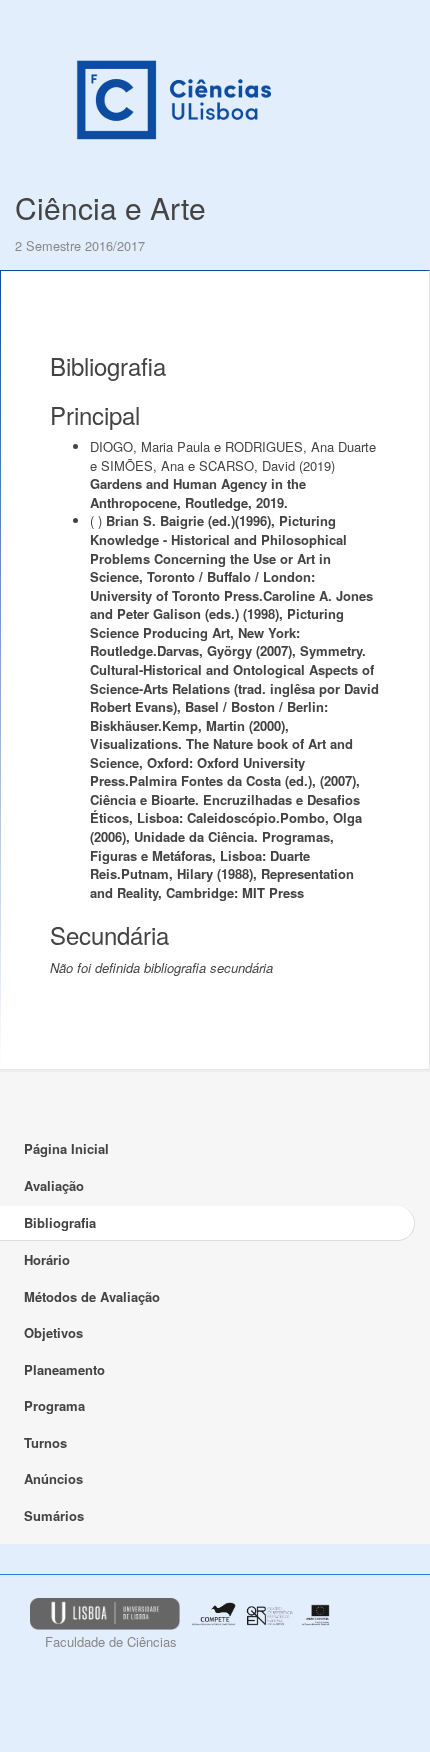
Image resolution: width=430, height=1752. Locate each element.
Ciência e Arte (110, 207)
